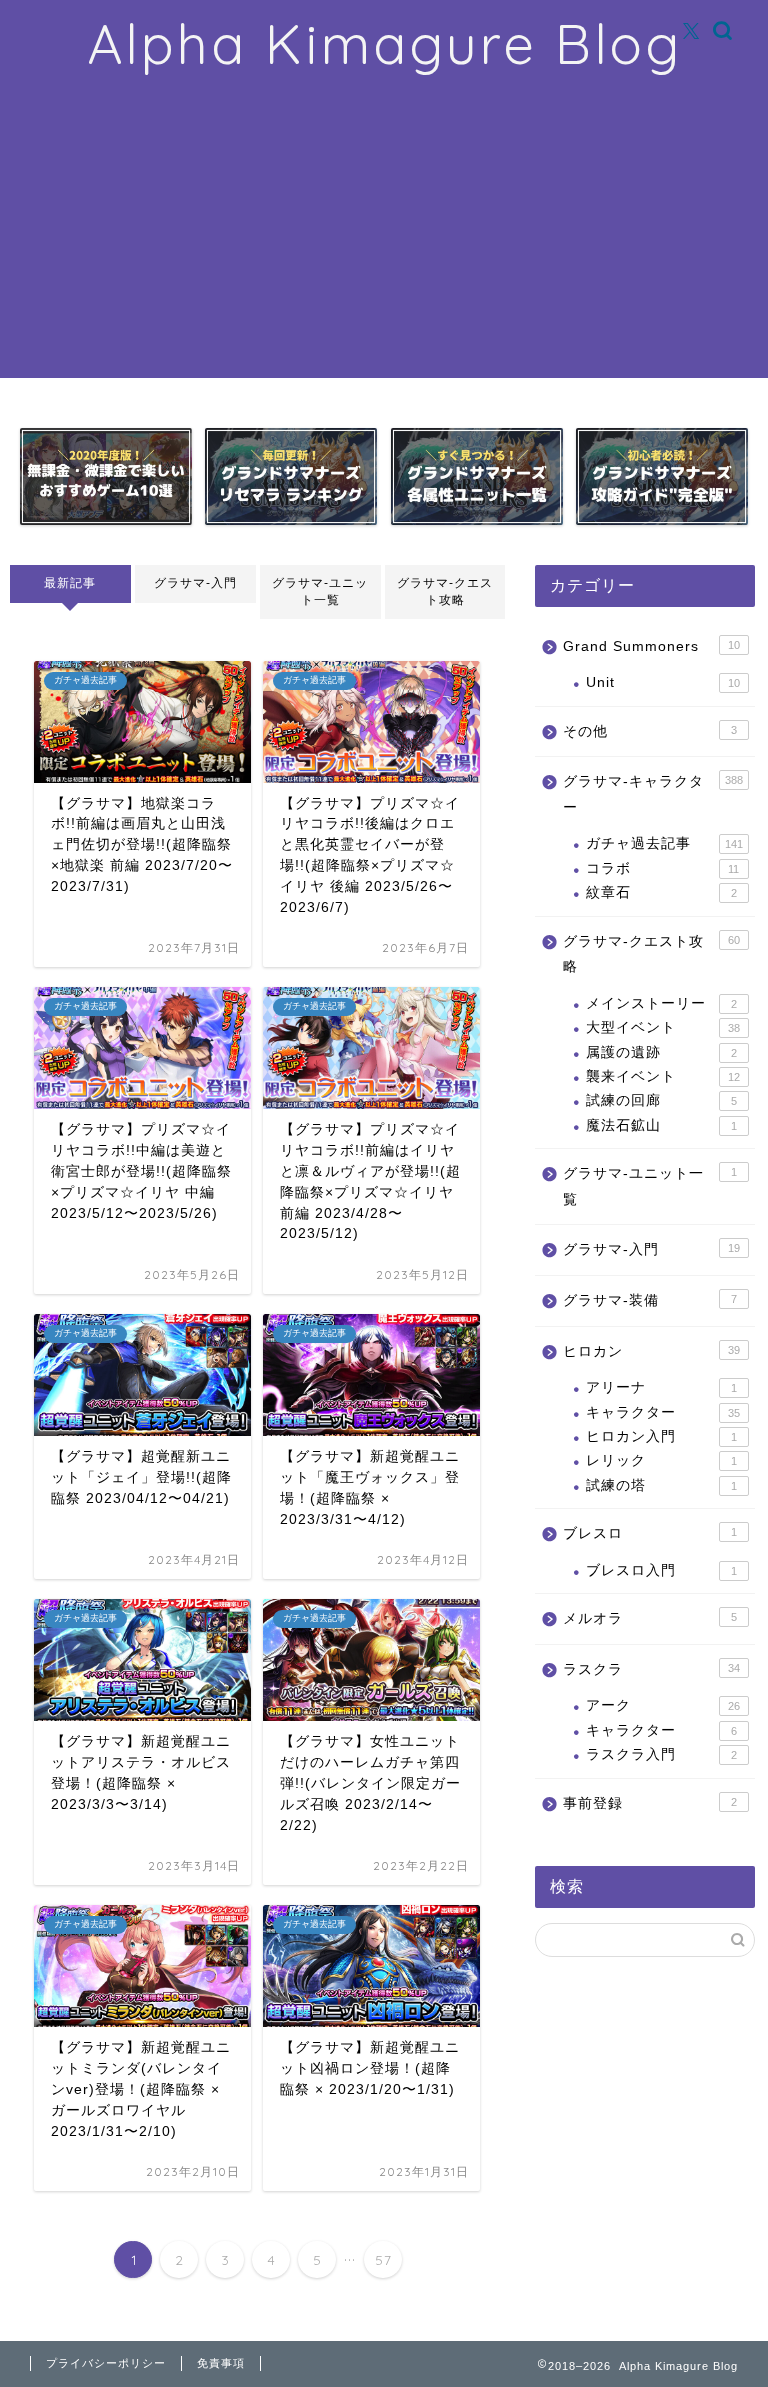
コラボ (662, 868)
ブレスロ (649, 1533)
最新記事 (70, 583)
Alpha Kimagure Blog (384, 44)
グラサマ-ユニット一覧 (320, 591)
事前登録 (649, 1803)
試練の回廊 (661, 1100)
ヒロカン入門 (661, 1436)
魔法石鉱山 (661, 1125)
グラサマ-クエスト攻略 (445, 591)
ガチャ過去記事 (664, 843)
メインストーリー (661, 1003)
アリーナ (661, 1387)
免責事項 (221, 2363)
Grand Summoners (651, 646)
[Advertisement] (384, 238)
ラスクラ (651, 1669)
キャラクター (662, 1412)
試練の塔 (661, 1485)
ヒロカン (651, 1351)
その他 (649, 731)
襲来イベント (662, 1076)
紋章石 (661, 892)
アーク (662, 1705)
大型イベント (662, 1027)
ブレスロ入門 (661, 1570)
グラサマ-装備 (649, 1300)
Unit (662, 682)
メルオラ (649, 1618)
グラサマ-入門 (195, 583)
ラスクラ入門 (661, 1754)
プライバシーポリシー (106, 2363)
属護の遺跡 (661, 1052)
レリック (661, 1460)
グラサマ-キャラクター (652, 794)
